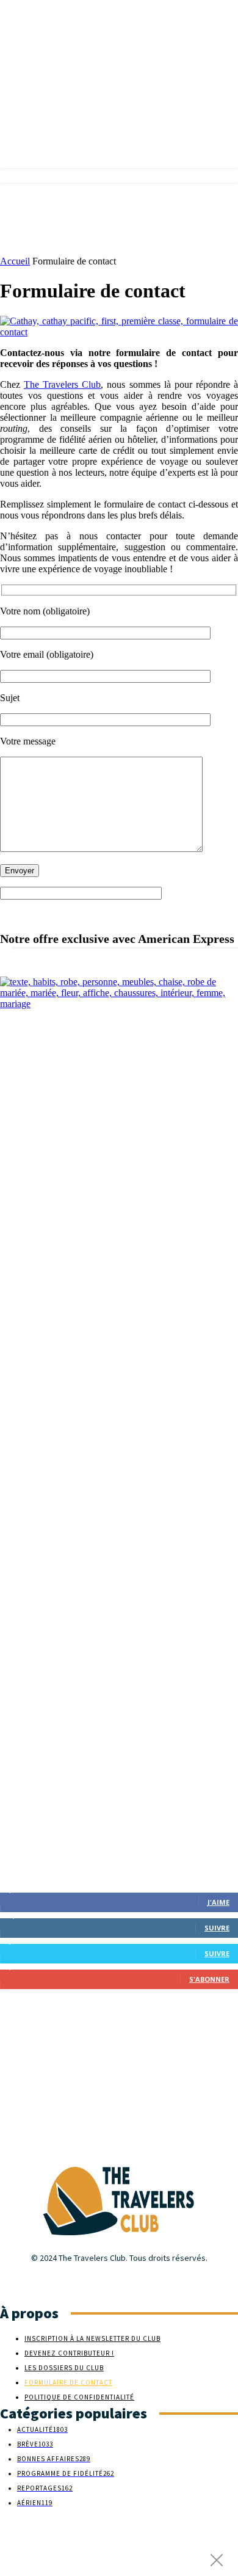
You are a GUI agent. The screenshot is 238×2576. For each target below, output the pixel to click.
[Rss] (50, 2281)
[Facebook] (8, 2281)
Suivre (217, 1928)
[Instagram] (29, 2281)
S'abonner (209, 1979)
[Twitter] (72, 2281)
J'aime (218, 1902)
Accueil (15, 261)
